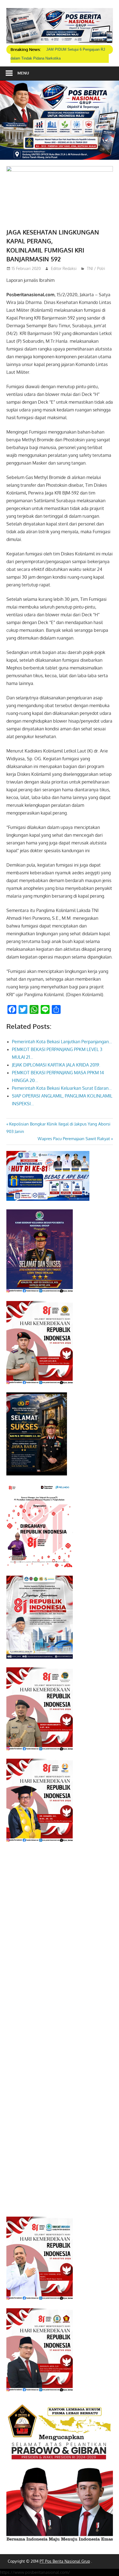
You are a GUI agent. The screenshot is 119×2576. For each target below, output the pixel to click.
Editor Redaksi (64, 268)
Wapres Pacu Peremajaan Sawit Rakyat (74, 1139)
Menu (23, 73)
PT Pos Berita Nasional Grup (65, 2561)
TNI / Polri (96, 268)
